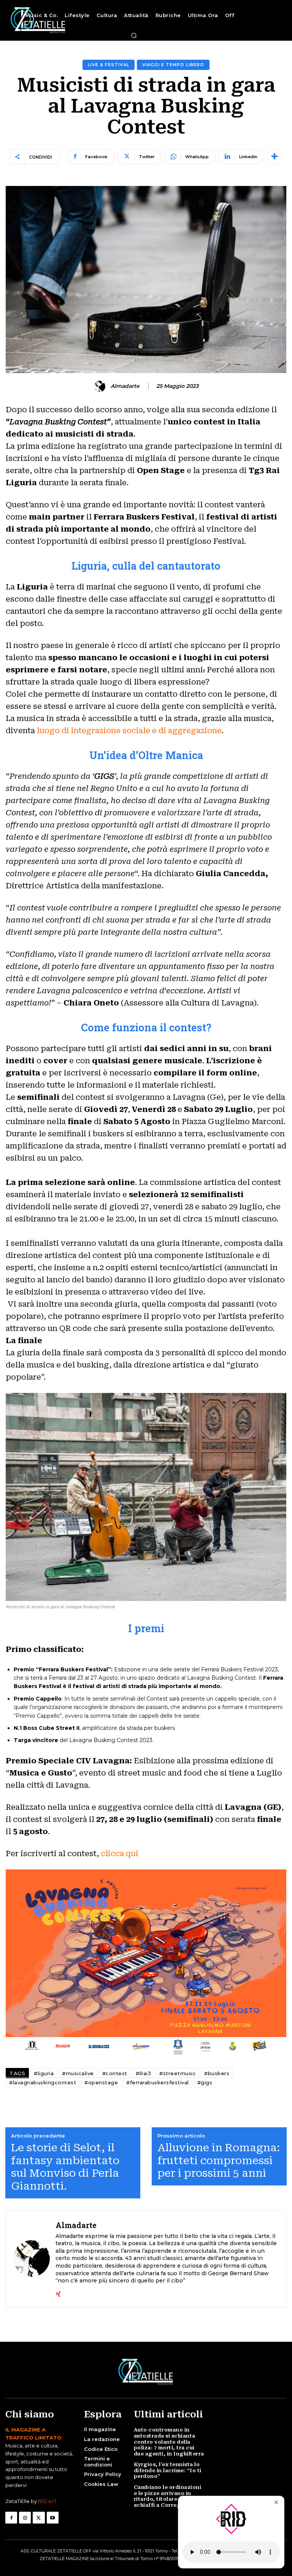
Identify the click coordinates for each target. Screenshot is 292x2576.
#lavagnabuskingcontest (43, 2082)
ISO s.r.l (47, 2501)
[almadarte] (101, 386)
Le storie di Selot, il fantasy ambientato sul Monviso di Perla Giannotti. (65, 2167)
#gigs (205, 2082)
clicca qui (120, 1853)
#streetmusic (178, 2073)
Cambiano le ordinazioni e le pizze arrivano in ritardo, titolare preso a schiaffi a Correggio (168, 2496)
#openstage (101, 2082)
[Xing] (58, 2293)
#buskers (217, 2073)
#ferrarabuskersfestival (158, 2082)
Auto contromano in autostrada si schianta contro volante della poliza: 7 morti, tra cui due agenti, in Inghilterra (169, 2442)
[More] (275, 157)
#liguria (44, 2073)
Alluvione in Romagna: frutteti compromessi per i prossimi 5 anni (219, 2160)
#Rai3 (144, 2073)
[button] (134, 35)
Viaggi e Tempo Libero (173, 65)
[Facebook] (11, 2518)
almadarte (125, 386)
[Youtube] (53, 2518)
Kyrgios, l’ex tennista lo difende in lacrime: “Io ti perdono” (168, 2470)
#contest (115, 2073)
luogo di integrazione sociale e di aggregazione (129, 731)
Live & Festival (109, 65)
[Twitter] (39, 2518)
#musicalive (78, 2073)
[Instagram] (25, 2518)
